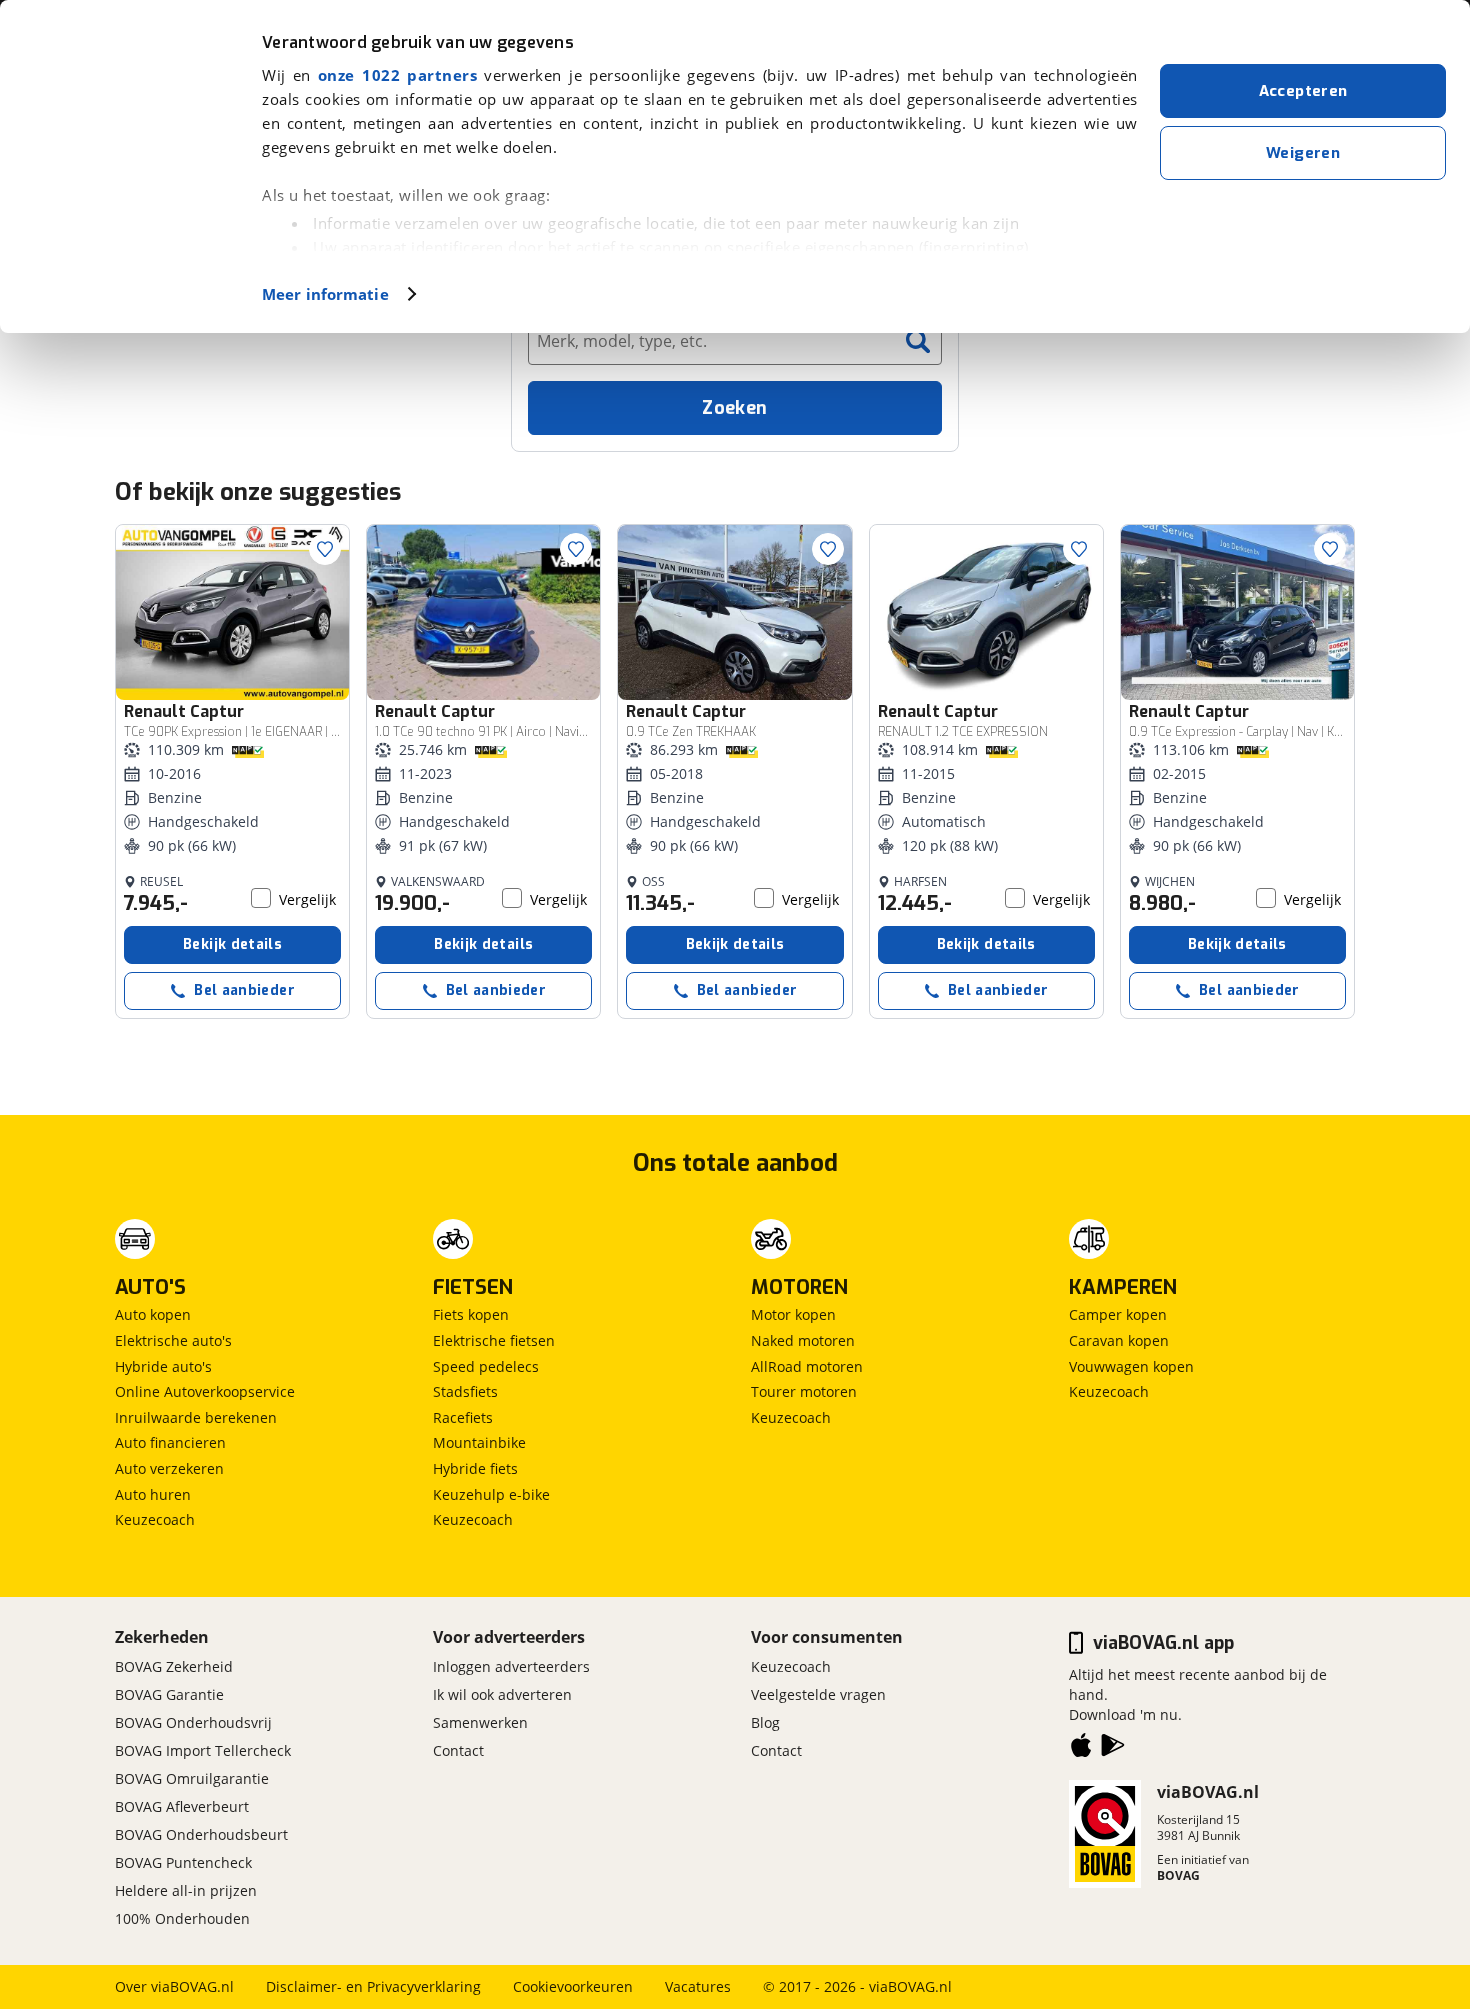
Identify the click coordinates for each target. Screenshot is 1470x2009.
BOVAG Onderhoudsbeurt (201, 1834)
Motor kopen (793, 1314)
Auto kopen (153, 1314)
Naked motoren (803, 1340)
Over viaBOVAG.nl (174, 1986)
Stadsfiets (465, 1391)
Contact (458, 1750)
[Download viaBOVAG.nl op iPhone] (1081, 1749)
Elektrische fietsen (494, 1340)
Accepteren (1303, 91)
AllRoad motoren (807, 1366)
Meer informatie (325, 294)
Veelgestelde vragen (818, 1694)
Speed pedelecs (486, 1366)
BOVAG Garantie (169, 1694)
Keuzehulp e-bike (491, 1494)
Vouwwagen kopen (1131, 1366)
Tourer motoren (804, 1391)
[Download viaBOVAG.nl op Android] (1113, 1749)
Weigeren (1303, 153)
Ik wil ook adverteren (502, 1694)
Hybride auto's (163, 1366)
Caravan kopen (1119, 1340)
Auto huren (153, 1494)
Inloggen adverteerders (511, 1666)
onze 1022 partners (397, 75)
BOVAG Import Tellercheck (203, 1750)
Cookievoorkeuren (573, 1986)
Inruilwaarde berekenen (196, 1417)
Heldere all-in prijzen (186, 1890)
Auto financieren (170, 1442)
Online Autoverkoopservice (205, 1391)
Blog (765, 1722)
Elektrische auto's (173, 1340)
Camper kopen (1118, 1314)
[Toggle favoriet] (325, 549)
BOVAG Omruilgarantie (192, 1778)
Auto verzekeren (169, 1468)
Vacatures (698, 1986)
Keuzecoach (155, 1519)
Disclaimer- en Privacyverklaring (373, 1986)
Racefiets (463, 1417)
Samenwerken (480, 1722)
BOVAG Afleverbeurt (182, 1806)
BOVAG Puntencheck (183, 1862)
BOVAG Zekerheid (174, 1666)
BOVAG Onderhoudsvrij (193, 1722)
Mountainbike (479, 1442)
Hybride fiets (475, 1468)
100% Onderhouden (182, 1918)
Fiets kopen (471, 1314)
